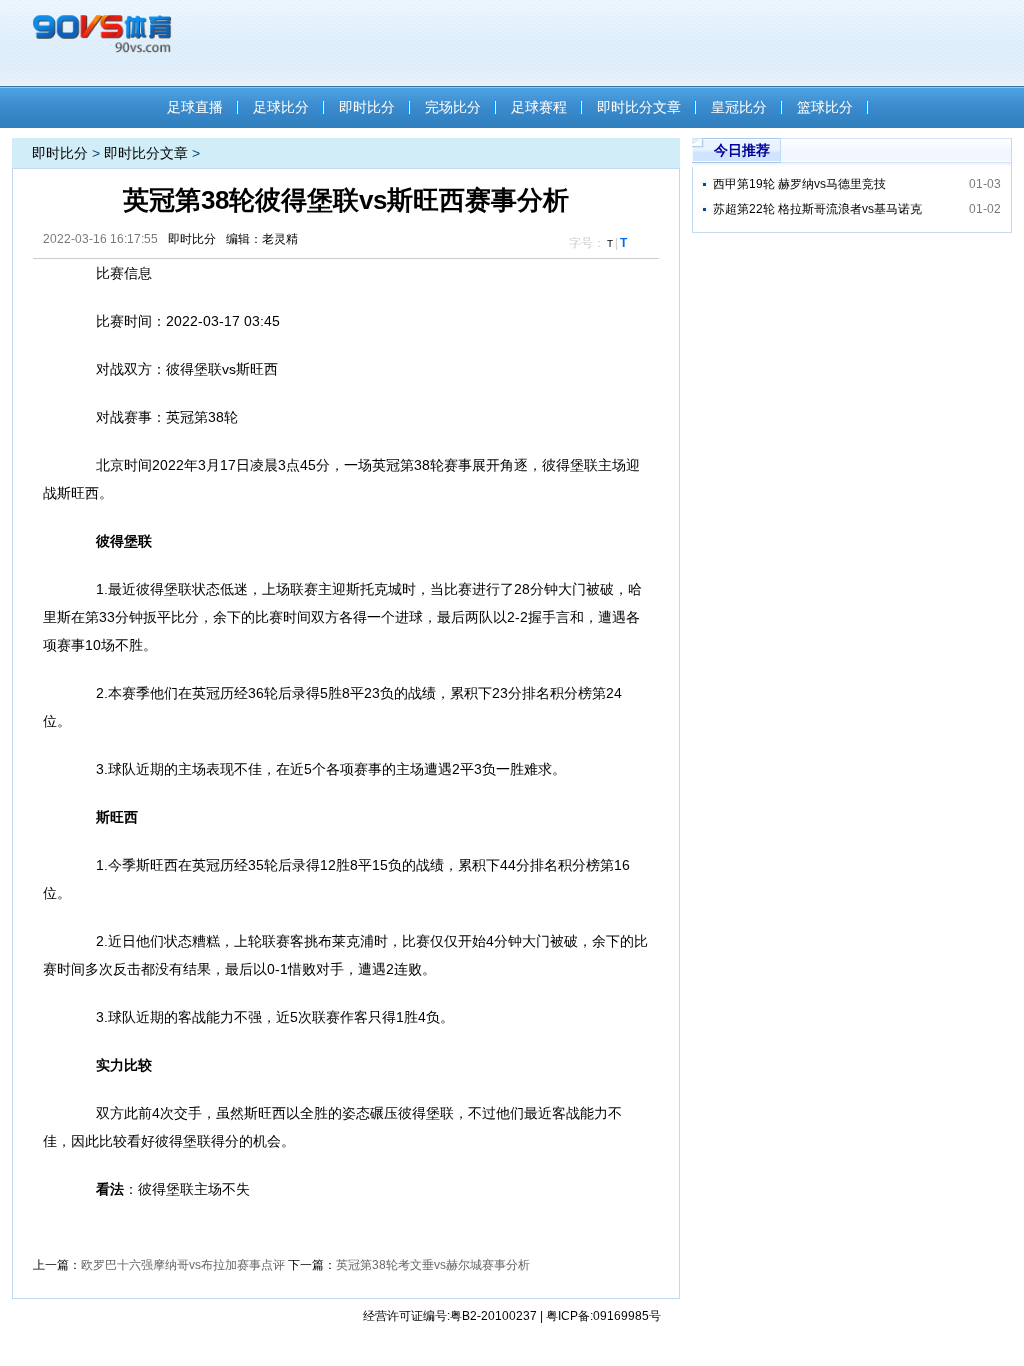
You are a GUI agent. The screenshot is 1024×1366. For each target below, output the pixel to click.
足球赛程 (539, 107)
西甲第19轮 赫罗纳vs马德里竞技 (799, 184)
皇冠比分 (739, 107)
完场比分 (453, 107)
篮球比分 (825, 107)
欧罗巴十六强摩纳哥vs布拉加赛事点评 (183, 1265)
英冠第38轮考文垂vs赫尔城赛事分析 (433, 1265)
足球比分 (281, 107)
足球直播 (195, 107)
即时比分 (367, 107)
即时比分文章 (639, 107)
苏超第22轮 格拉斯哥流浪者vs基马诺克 (817, 209)
